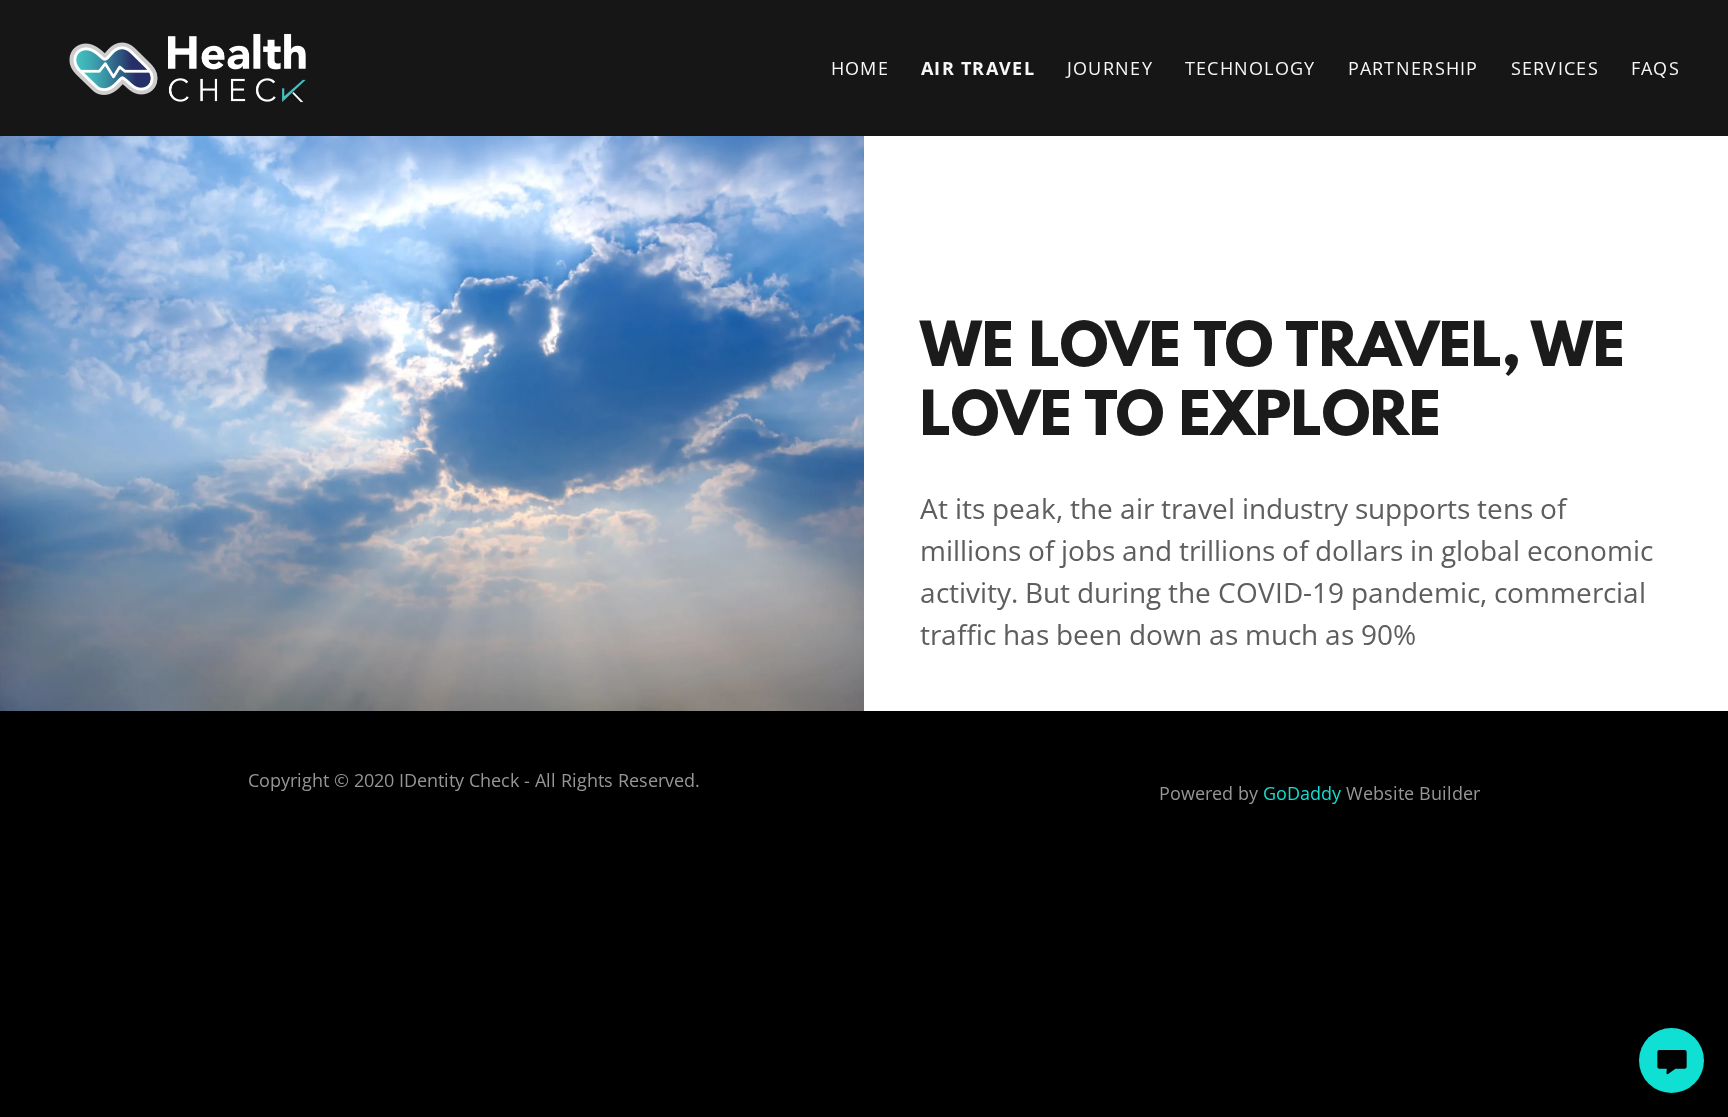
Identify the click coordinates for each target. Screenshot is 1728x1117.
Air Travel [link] (978, 68)
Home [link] (860, 68)
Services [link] (1555, 68)
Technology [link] (1250, 68)
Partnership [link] (1413, 68)
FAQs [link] (1655, 68)
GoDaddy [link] (1302, 793)
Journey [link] (1110, 68)
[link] (187, 66)
